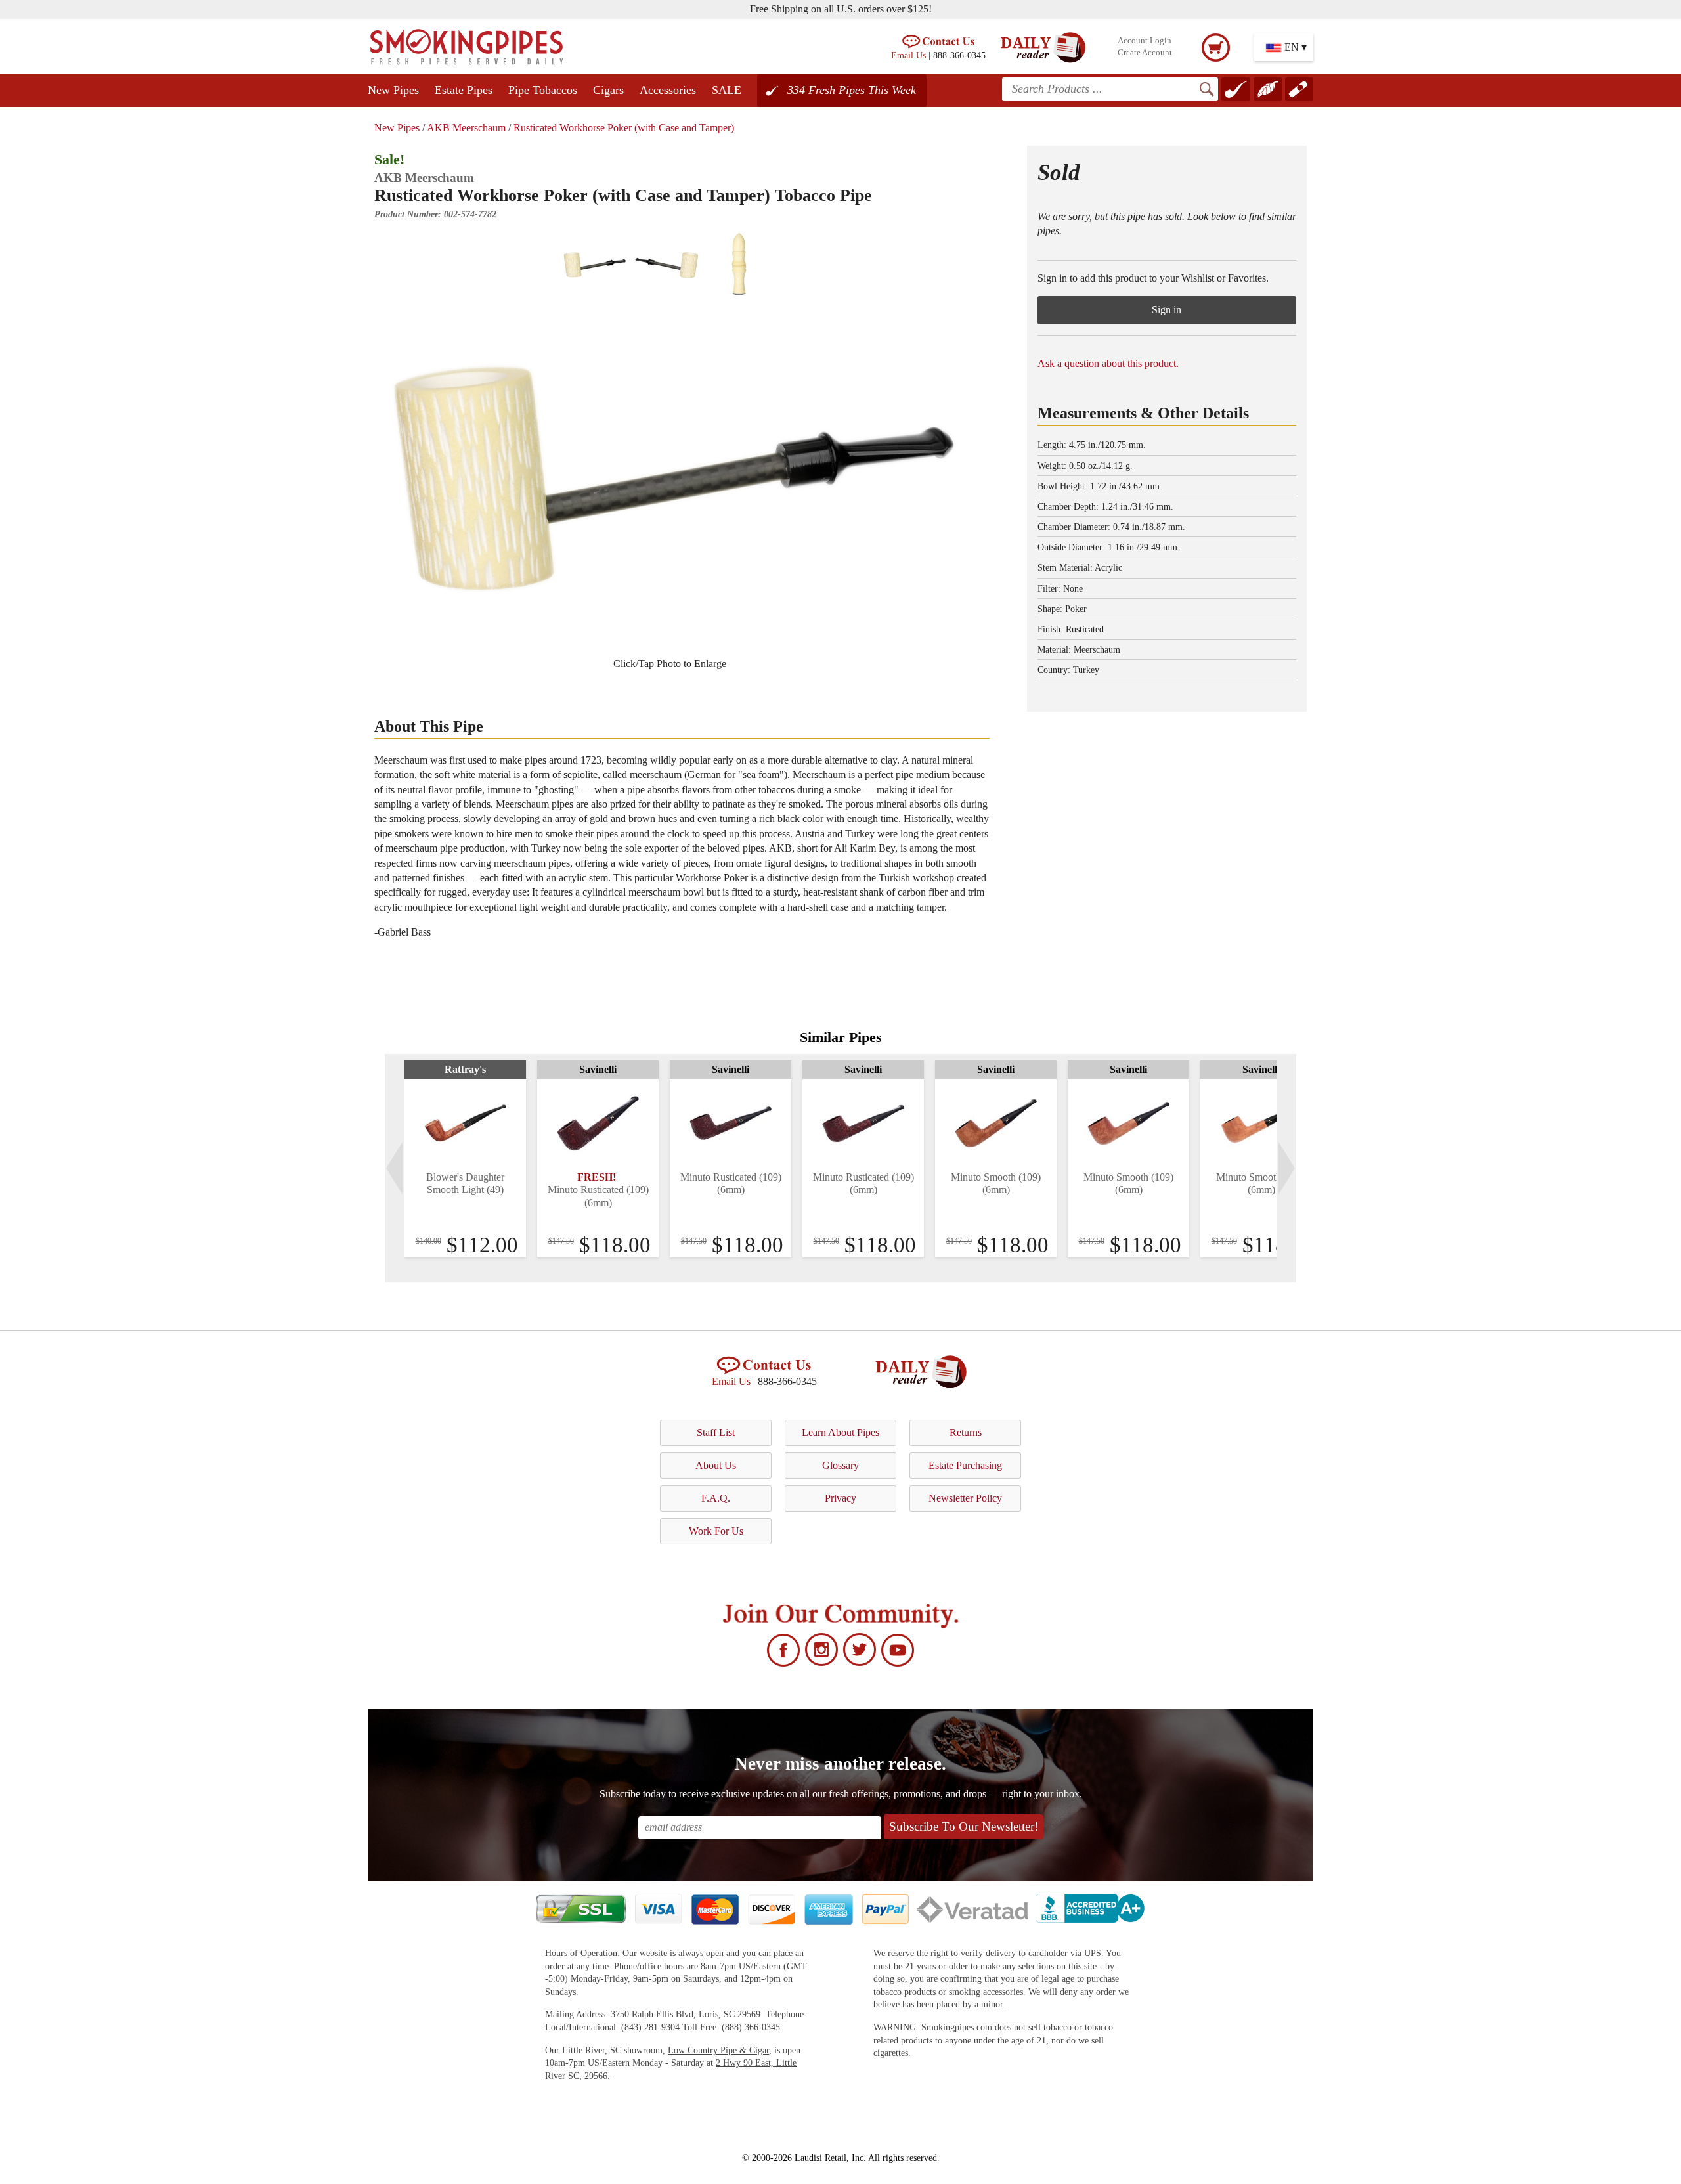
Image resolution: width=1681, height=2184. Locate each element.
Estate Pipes (464, 90)
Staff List (716, 1432)
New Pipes (393, 90)
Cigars (608, 90)
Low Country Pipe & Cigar (718, 2050)
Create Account (1145, 53)
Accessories (668, 90)
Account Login (1145, 41)
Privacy (840, 1498)
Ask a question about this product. (1108, 363)
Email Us (908, 55)
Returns (966, 1432)
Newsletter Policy (965, 1498)
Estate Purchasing (965, 1465)
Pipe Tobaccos (543, 90)
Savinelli (598, 1069)
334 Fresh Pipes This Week (852, 90)
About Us (716, 1465)
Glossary (840, 1465)
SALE (727, 90)
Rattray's (465, 1069)
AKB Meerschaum (466, 128)
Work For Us (716, 1531)
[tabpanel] (465, 1159)
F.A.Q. (716, 1498)
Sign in (1167, 310)
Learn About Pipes (840, 1432)
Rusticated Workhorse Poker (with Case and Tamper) (624, 128)
